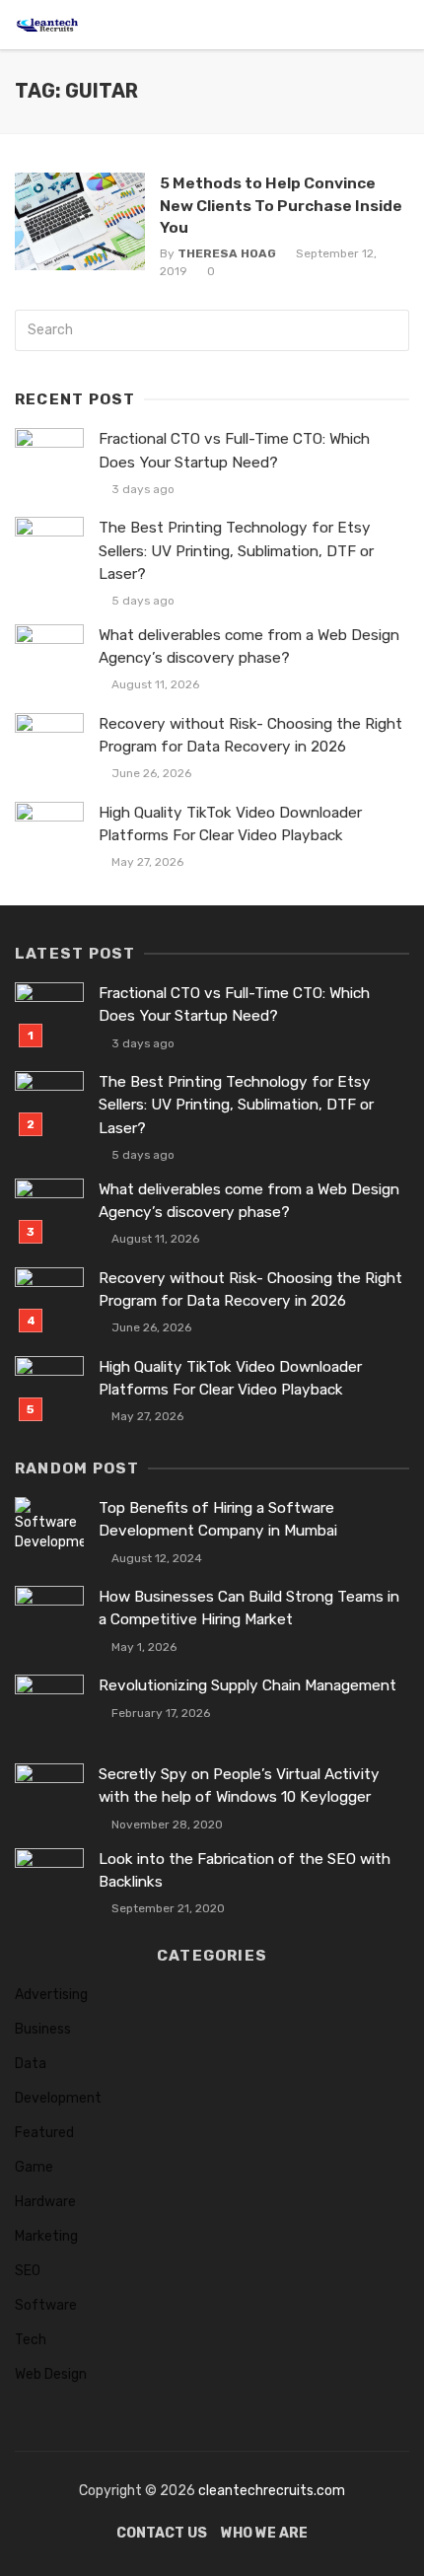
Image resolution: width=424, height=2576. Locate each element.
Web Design (51, 2374)
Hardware (45, 2202)
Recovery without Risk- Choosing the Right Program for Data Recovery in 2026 (250, 735)
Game (34, 2167)
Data (31, 2064)
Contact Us (162, 2533)
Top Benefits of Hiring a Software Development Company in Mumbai (218, 1519)
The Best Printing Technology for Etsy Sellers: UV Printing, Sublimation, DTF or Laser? (236, 550)
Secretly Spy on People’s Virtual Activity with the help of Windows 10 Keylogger (239, 1786)
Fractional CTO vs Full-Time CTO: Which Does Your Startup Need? (234, 450)
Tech (31, 2340)
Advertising (51, 1995)
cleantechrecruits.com (272, 2491)
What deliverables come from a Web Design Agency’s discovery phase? (249, 646)
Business (43, 2029)
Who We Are (264, 2533)
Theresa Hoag (227, 253)
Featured (44, 2133)
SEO (28, 2271)
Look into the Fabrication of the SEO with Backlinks (245, 1870)
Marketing (46, 2236)
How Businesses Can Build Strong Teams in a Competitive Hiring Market (249, 1608)
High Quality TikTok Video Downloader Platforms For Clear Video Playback (230, 824)
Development (58, 2098)
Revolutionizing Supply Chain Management (247, 1685)
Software (46, 2305)
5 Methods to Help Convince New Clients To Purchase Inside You (281, 205)
